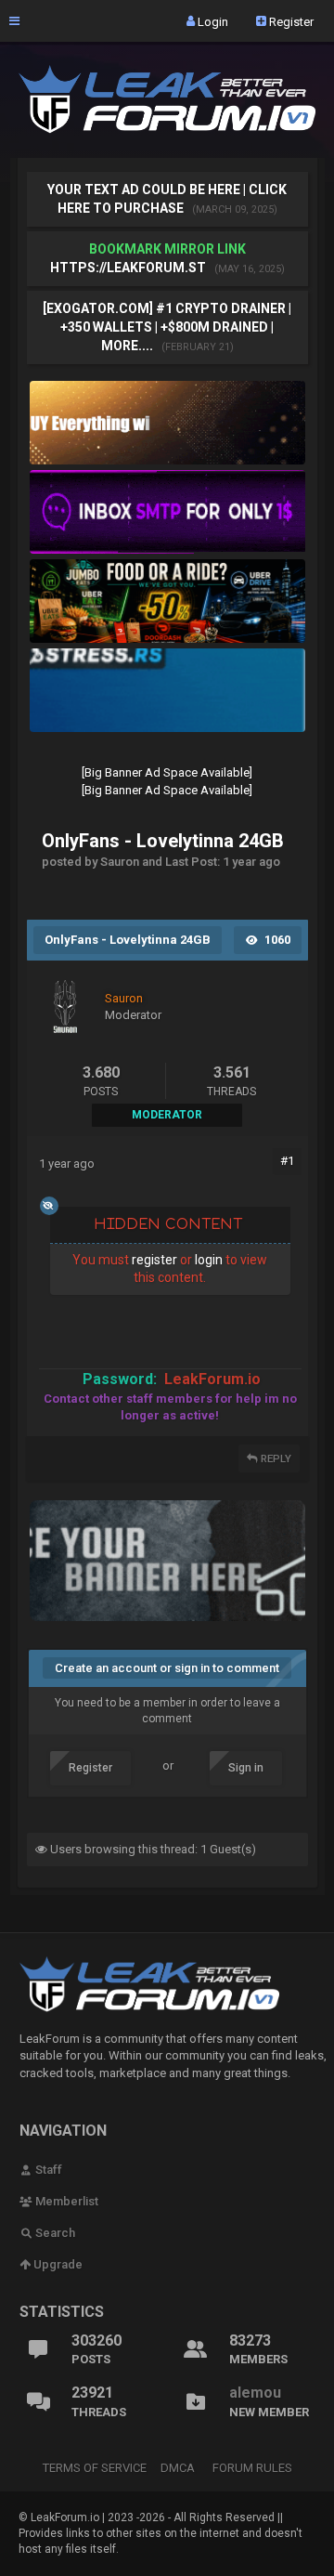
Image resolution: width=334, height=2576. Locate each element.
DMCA (178, 2468)
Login (212, 21)
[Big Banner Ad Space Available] (167, 772)
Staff (47, 2170)
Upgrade (57, 2264)
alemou (255, 2393)
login (209, 1260)
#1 (287, 1161)
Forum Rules (252, 2468)
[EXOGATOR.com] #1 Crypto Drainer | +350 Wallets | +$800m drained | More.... (167, 327)
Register (290, 21)
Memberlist (65, 2201)
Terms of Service (95, 2468)
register (154, 1260)
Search (54, 2233)
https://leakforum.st (128, 268)
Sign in (246, 1768)
